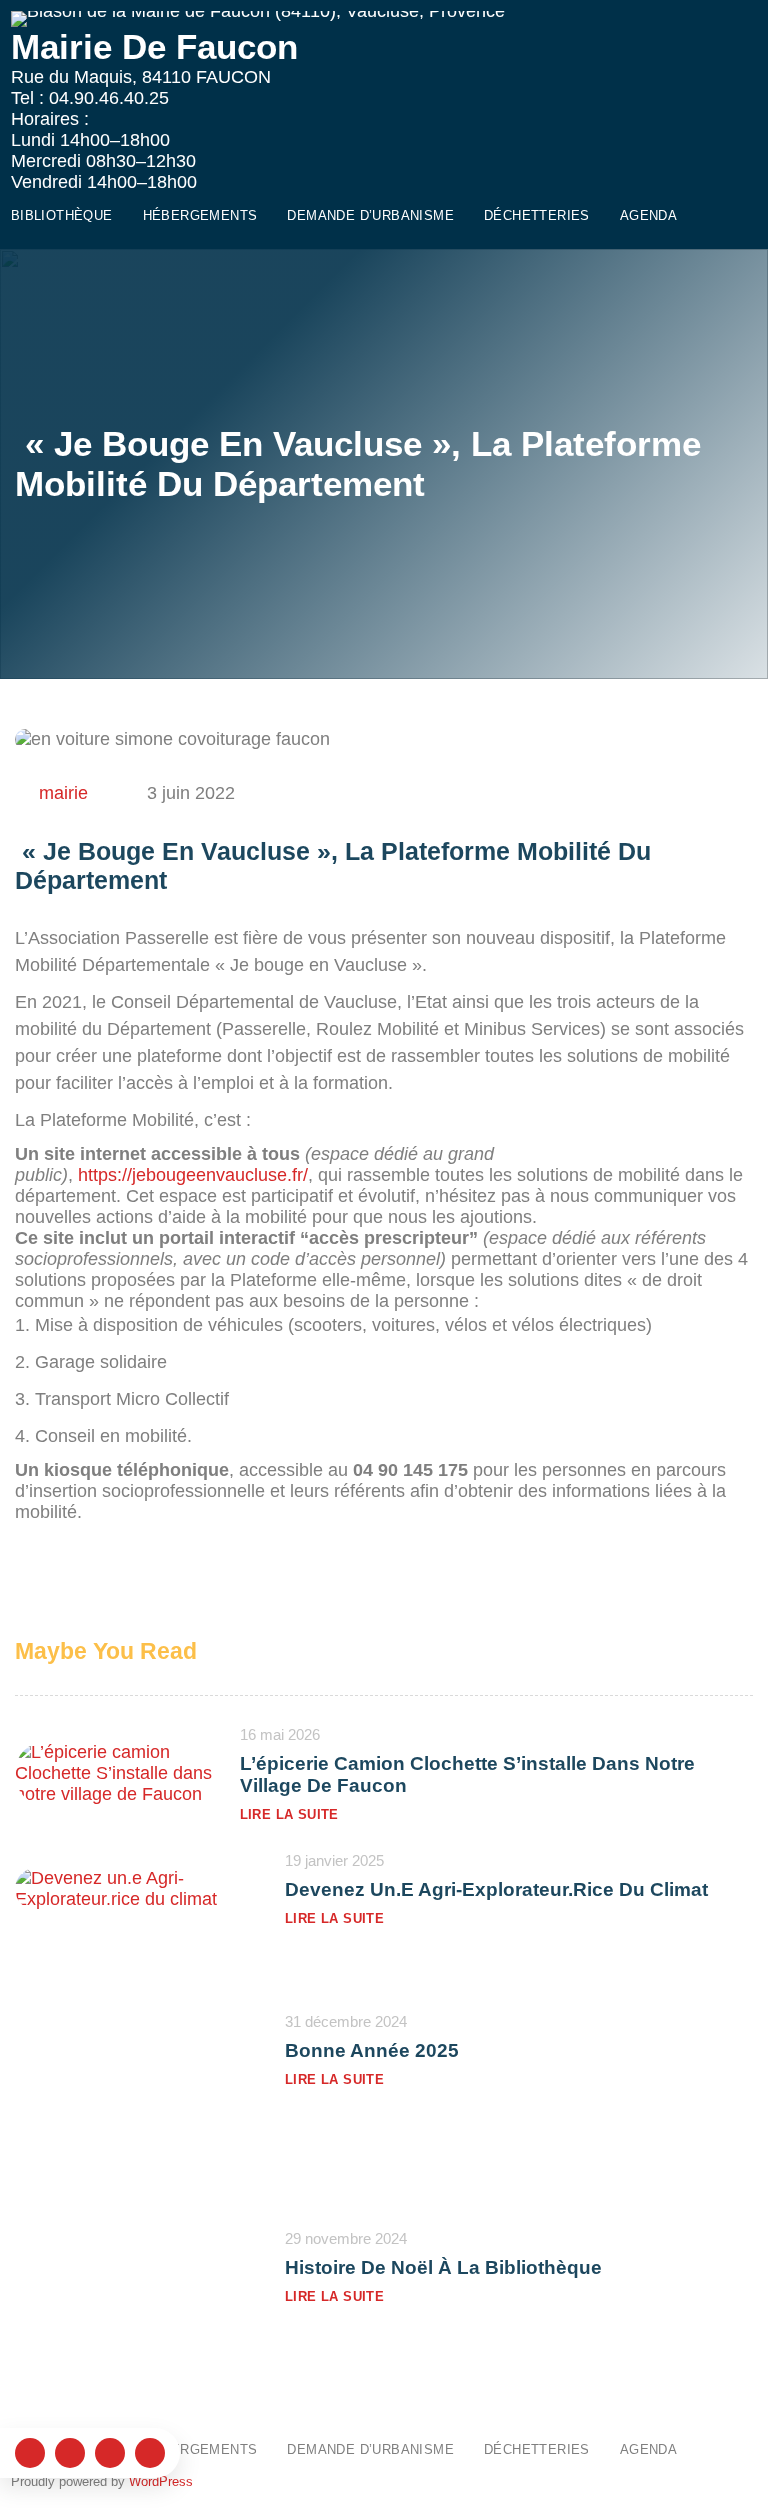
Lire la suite (289, 1814)
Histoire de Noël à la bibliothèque (443, 2267)
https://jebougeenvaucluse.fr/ (193, 1175)
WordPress (161, 2481)
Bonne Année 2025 (372, 2050)
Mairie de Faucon (154, 46)
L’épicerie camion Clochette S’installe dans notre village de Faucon (467, 1774)
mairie (63, 793)
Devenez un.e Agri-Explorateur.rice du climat (496, 1889)
